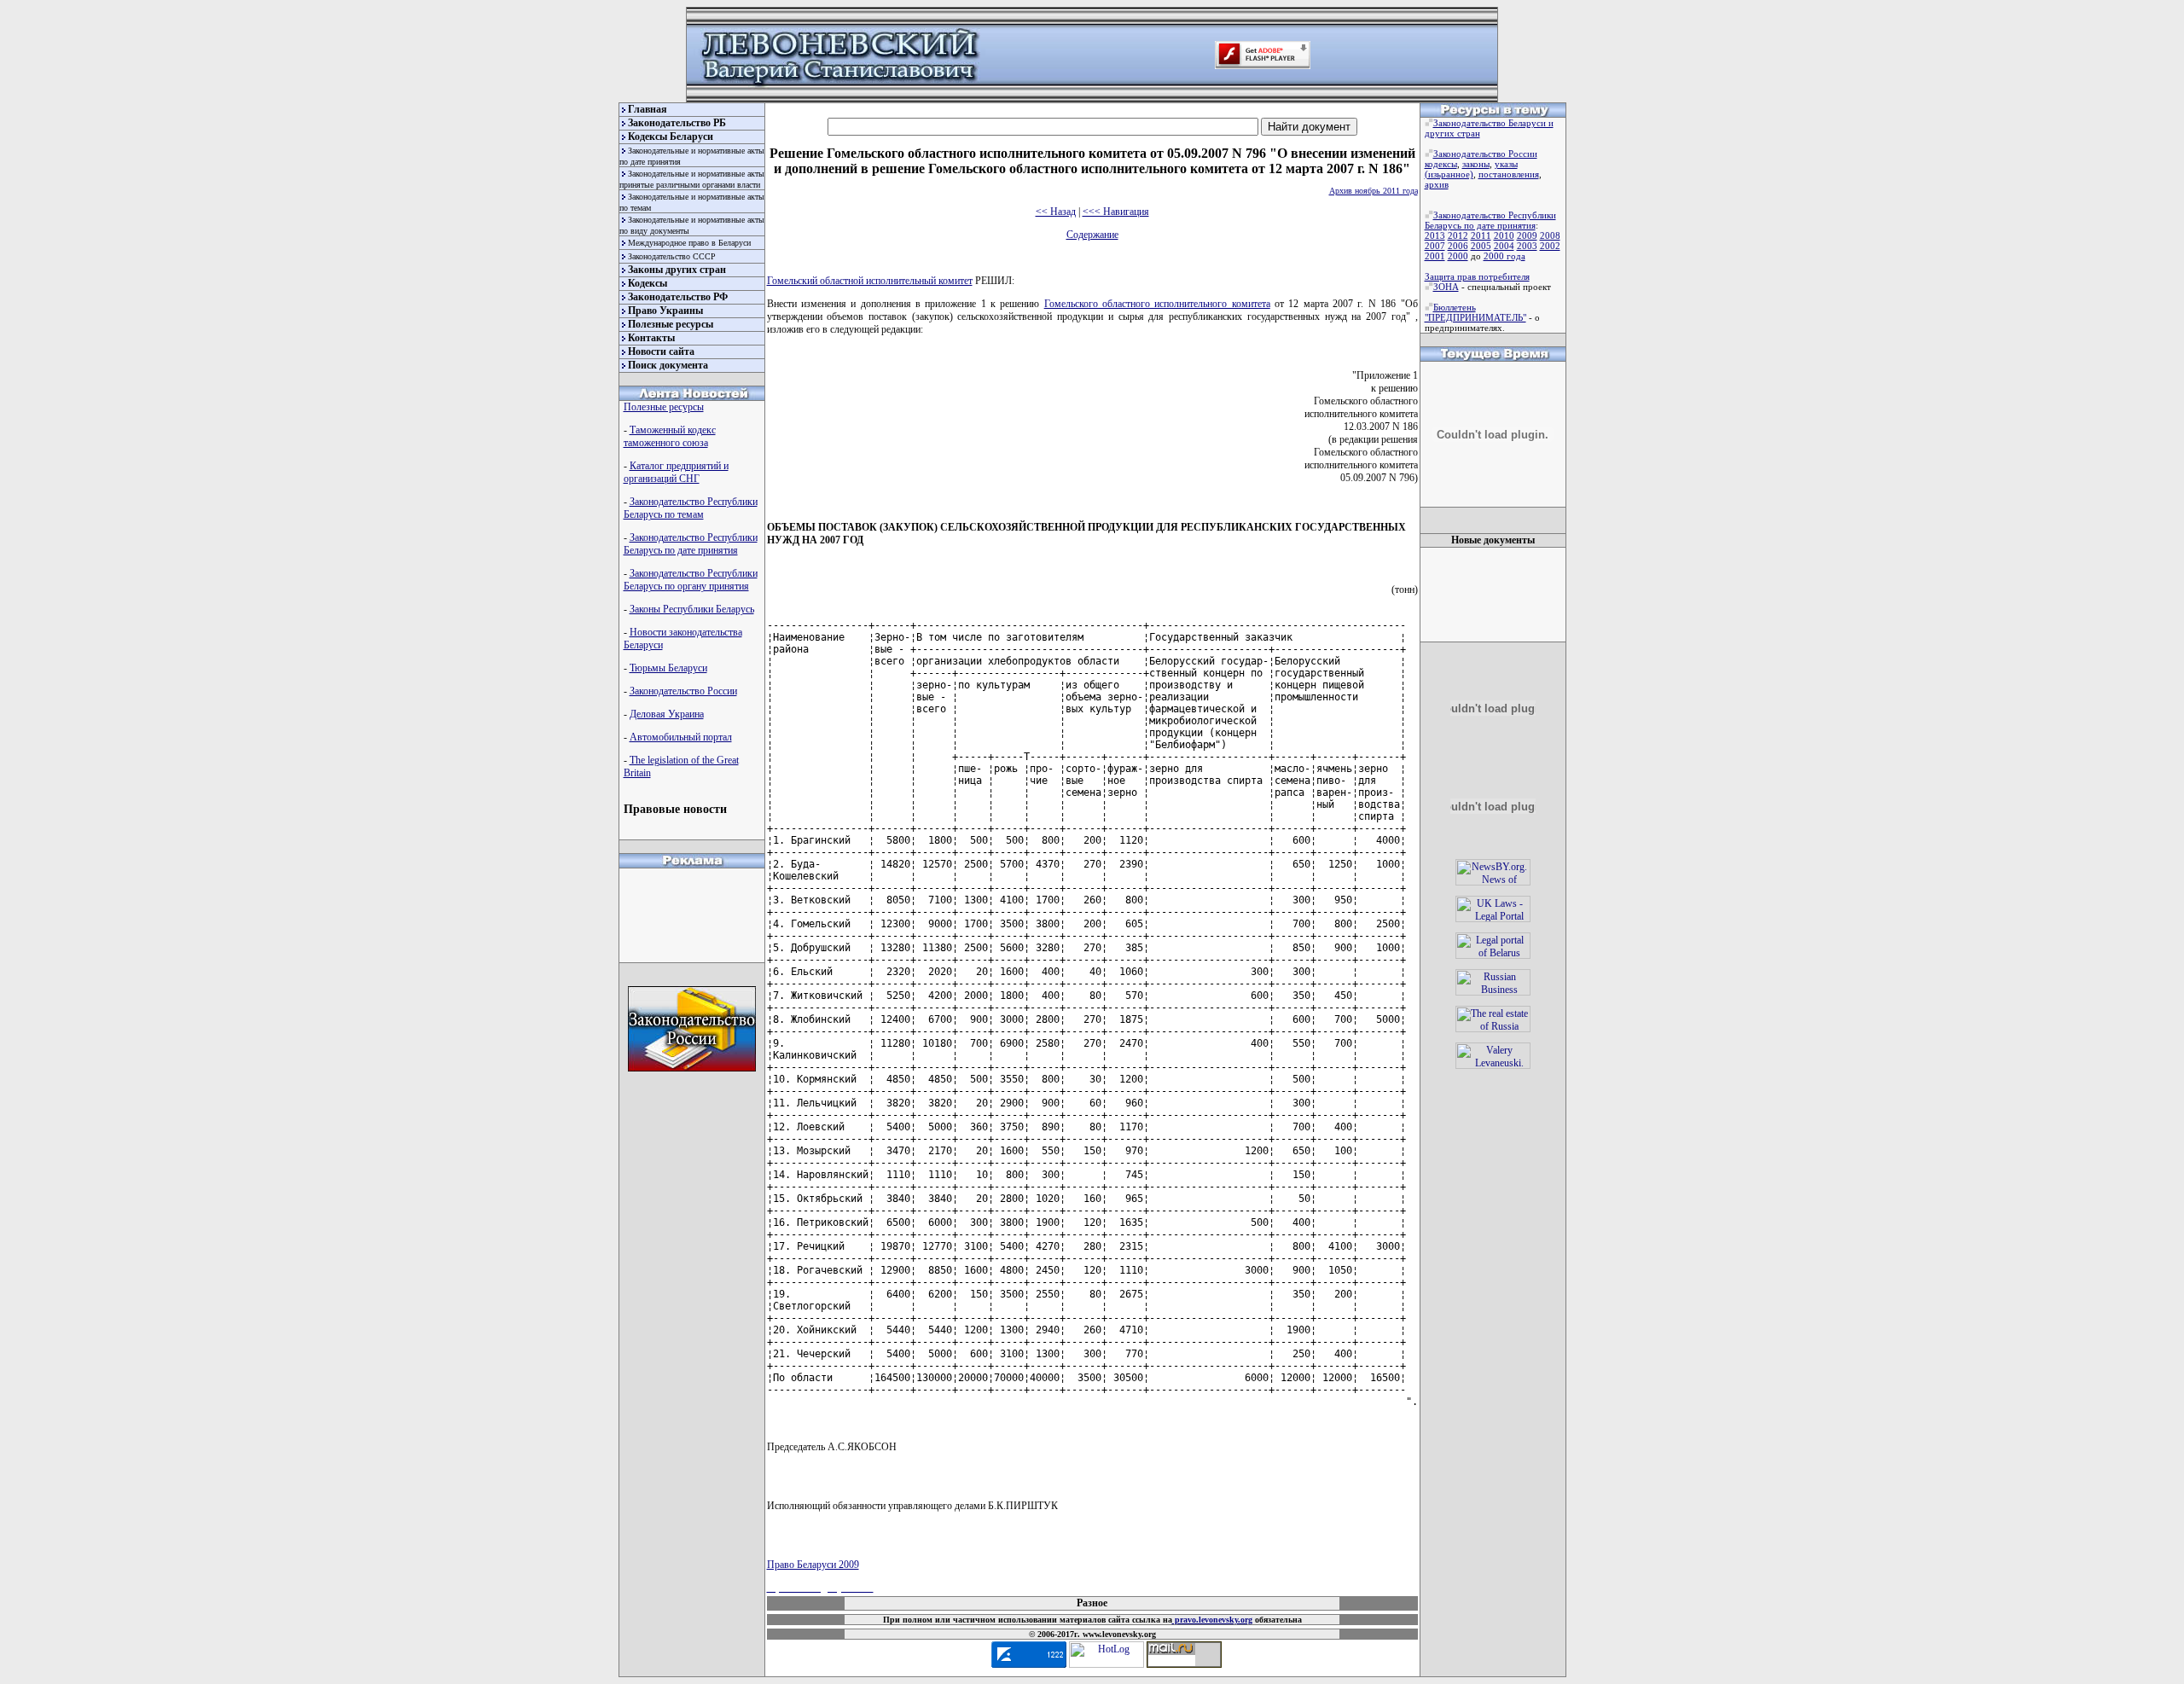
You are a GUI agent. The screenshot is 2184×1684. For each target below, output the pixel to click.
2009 (1527, 235)
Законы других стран (677, 270)
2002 (1550, 246)
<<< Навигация (1116, 212)
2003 (1527, 246)
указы (1506, 164)
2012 (1458, 235)
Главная (648, 109)
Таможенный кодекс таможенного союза (670, 436)
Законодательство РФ (678, 297)
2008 (1550, 235)
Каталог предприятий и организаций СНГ (676, 472)
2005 (1481, 246)
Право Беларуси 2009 (813, 1565)
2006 (1458, 246)
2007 (1435, 246)
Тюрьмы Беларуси (668, 668)
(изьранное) (1449, 174)
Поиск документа (668, 365)
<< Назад (1056, 212)
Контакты (651, 338)
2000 (1458, 256)
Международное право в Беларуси (689, 243)
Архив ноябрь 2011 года (1374, 191)
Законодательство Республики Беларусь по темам (691, 508)
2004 (1504, 246)
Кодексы (648, 283)
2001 (1435, 256)
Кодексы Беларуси (671, 136)
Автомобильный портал (681, 737)
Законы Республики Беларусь (692, 609)
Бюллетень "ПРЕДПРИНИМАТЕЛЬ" (1475, 312)
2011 (1481, 235)
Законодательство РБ (677, 123)
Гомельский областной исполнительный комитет (870, 281)
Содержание (1092, 235)
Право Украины (665, 311)
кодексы (1441, 164)
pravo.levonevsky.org (1212, 1620)
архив (1437, 184)
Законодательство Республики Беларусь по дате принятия (691, 544)
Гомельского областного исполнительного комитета (1157, 304)
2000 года (1504, 256)
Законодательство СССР (672, 256)
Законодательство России (683, 691)
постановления (1509, 174)
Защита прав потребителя (1477, 276)
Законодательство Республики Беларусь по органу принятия (691, 580)
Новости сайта (661, 351)
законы (1476, 164)
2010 (1504, 235)
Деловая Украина (667, 714)
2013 (1435, 235)
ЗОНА (1446, 287)
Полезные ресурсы (671, 324)
